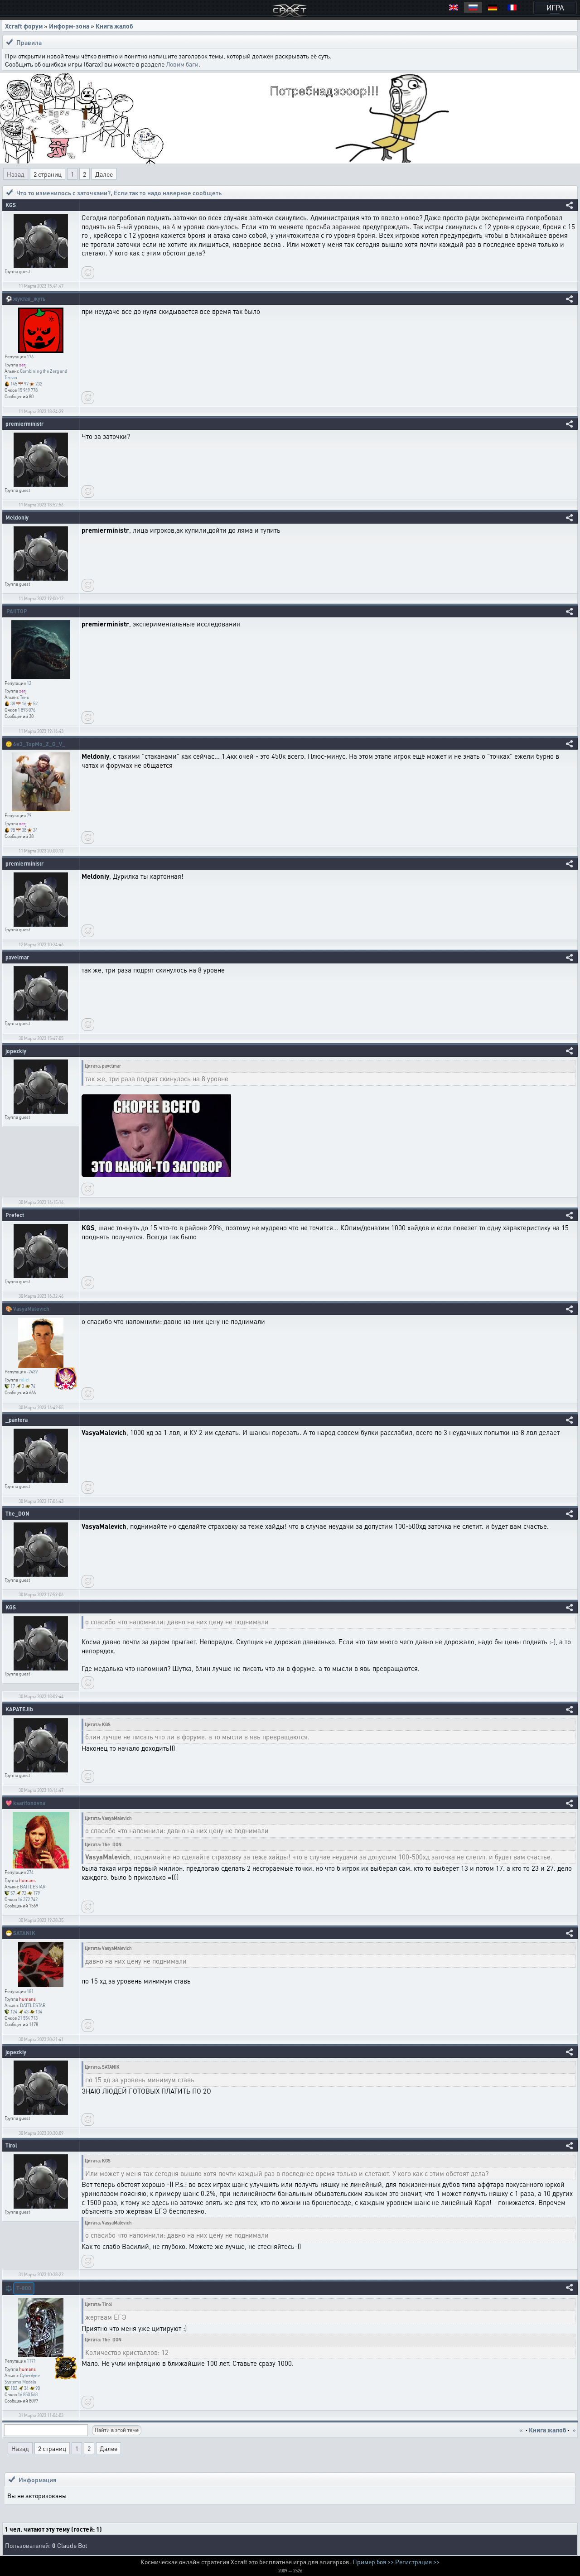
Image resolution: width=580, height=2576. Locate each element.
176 (30, 356)
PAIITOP (17, 611)
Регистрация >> (417, 2562)
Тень (24, 697)
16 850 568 (28, 2394)
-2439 (32, 1372)
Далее (104, 174)
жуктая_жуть (29, 299)
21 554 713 (28, 2018)
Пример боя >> (373, 2562)
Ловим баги (182, 64)
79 (29, 815)
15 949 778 (28, 390)
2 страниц (48, 174)
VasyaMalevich (31, 1309)
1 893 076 (27, 710)
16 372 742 (28, 1899)
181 (30, 1991)
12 (29, 683)
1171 (31, 2361)
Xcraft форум (24, 26)
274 (30, 1872)
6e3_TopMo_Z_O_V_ (39, 744)
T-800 (24, 2288)
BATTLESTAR (33, 1887)
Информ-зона (69, 26)
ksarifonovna (29, 1803)
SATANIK (24, 1933)
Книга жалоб (114, 26)
